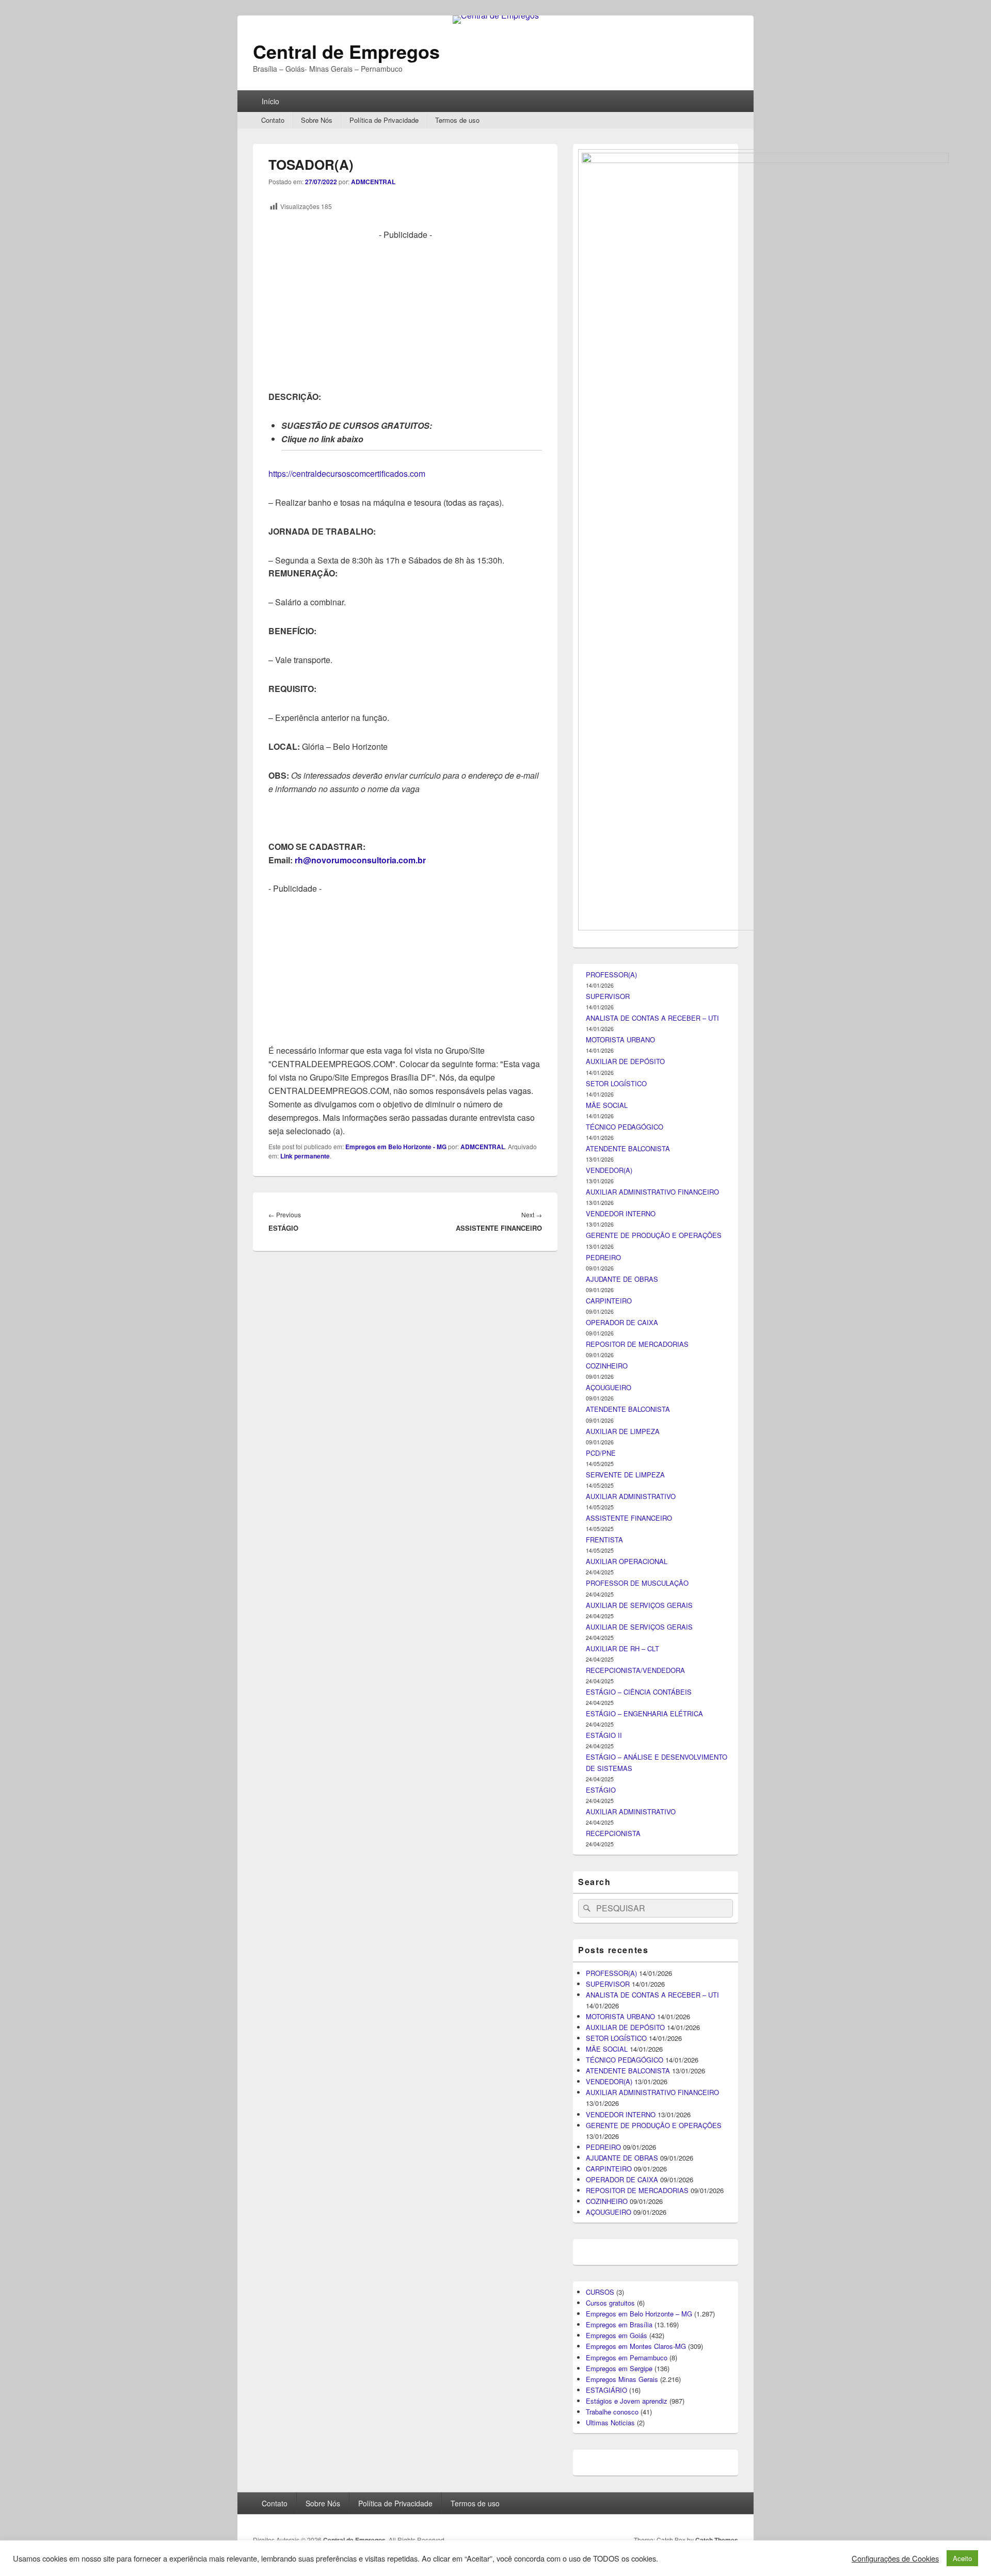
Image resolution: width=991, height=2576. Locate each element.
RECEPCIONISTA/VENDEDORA (635, 1670)
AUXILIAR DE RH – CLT (622, 1648)
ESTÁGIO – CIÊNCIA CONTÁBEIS (639, 1692)
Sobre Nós (317, 120)
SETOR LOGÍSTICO (616, 1083)
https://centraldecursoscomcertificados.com (347, 473)
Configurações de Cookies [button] (895, 2558)
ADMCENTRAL (373, 182)
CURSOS (600, 2292)
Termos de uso (457, 120)
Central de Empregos (346, 51)
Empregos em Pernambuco (627, 2357)
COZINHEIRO (607, 1366)
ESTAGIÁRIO (606, 2390)
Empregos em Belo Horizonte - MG (396, 1147)
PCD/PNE (601, 1453)
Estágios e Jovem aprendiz (627, 2401)
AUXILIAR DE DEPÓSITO (625, 1061)
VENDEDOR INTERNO (621, 1213)
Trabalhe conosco (612, 2412)
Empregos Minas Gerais (622, 2379)
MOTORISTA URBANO (620, 1040)
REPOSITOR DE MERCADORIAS (637, 1344)
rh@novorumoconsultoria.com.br (360, 860)
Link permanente (305, 1156)
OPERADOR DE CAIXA (622, 1322)
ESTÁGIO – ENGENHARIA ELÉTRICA (644, 1713)
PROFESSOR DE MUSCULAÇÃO (637, 1583)
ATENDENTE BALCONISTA (628, 1148)
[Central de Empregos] (496, 15)
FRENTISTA (604, 1540)
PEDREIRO (603, 1257)
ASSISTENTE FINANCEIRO (629, 1518)
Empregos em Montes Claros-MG (636, 2346)
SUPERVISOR (608, 996)
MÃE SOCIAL (607, 1105)
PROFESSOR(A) (611, 975)
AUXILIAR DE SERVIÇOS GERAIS (639, 1605)
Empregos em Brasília (619, 2324)
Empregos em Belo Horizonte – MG (639, 2314)
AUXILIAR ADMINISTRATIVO (631, 1496)
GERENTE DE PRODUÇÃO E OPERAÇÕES (654, 1235)
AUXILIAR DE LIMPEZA (623, 1431)
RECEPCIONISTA (613, 1833)
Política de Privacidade (384, 120)
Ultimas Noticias (610, 2422)
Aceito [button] (962, 2558)
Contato (273, 120)
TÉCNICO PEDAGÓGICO (625, 1127)
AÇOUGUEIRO (609, 1387)
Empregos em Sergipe (619, 2368)
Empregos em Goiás (617, 2335)
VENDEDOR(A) (609, 1170)
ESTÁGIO (601, 1790)
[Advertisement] (405, 314)
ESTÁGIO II (604, 1735)
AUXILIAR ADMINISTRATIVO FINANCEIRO (652, 1192)
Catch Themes (717, 2540)
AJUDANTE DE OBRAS (622, 1279)
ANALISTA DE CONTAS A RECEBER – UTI (652, 1018)
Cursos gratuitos (610, 2303)
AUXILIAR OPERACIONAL (627, 1561)
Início (270, 101)
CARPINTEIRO (609, 1301)
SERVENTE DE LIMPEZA (625, 1475)
